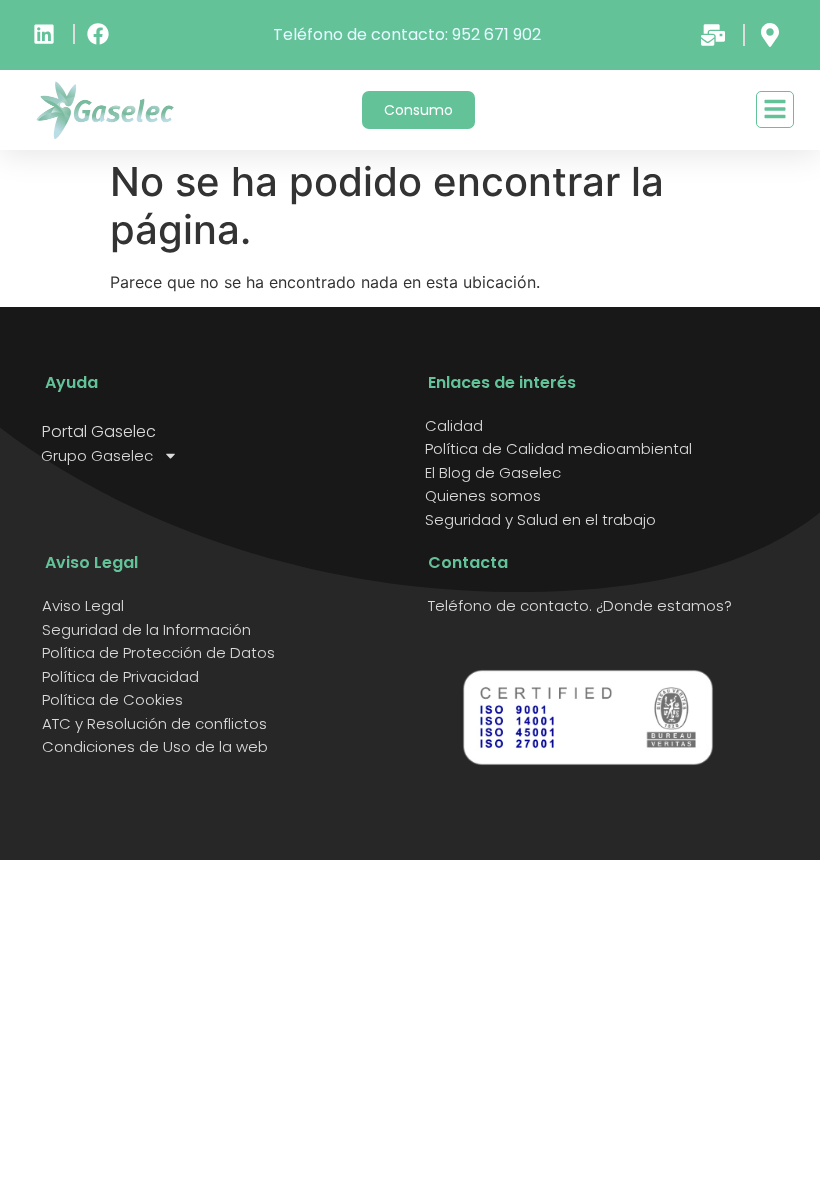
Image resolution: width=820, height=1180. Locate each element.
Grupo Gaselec (97, 456)
